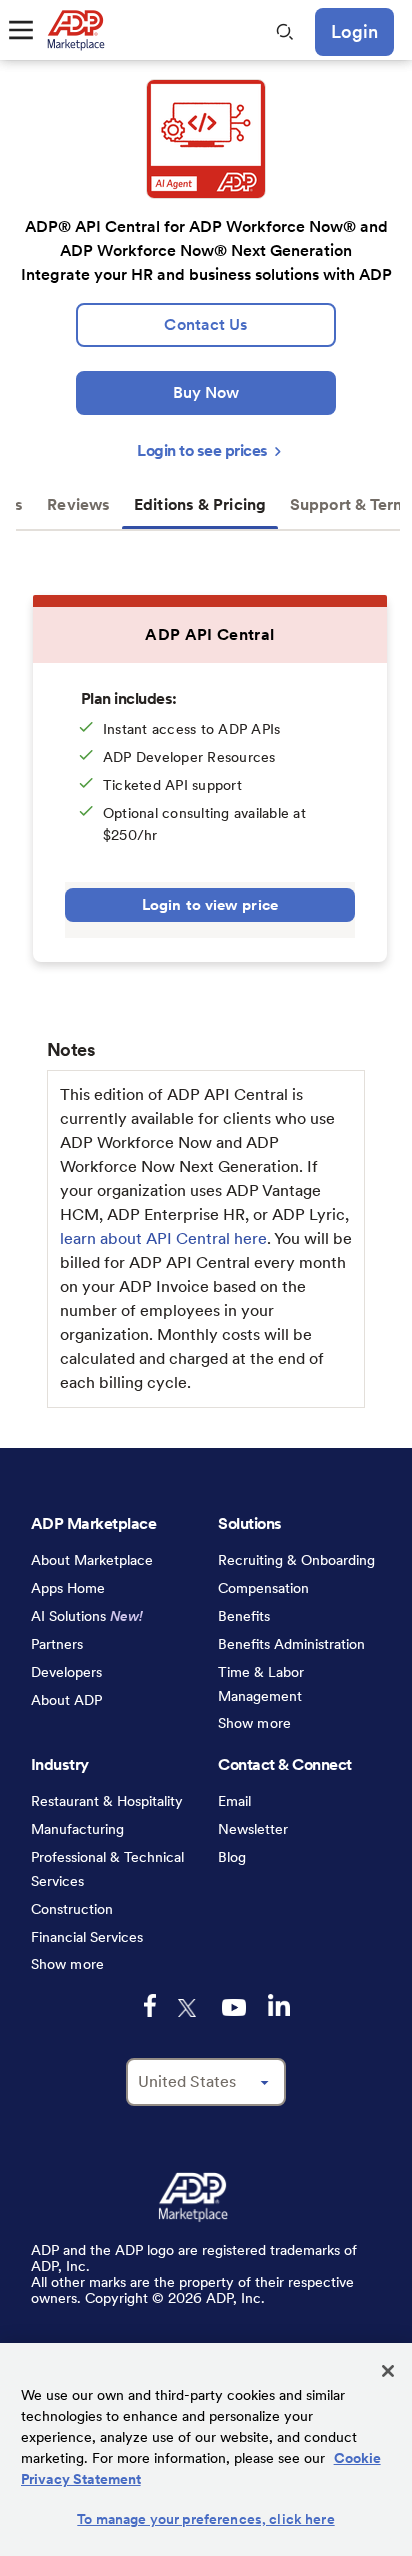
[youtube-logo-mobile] (234, 2007)
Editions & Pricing (200, 504)
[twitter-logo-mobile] (189, 2008)
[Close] (388, 2371)
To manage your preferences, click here (205, 2519)
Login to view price (210, 905)
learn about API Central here (163, 1238)
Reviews (78, 504)
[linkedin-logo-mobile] (279, 2005)
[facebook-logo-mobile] (150, 2005)
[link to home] (75, 30)
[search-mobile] (285, 32)
